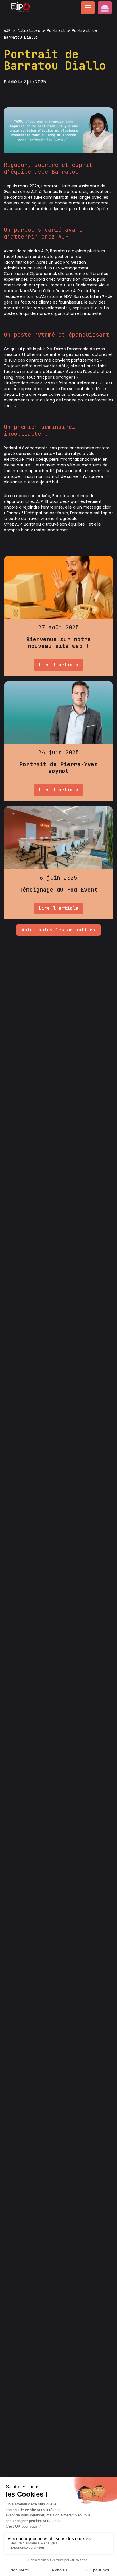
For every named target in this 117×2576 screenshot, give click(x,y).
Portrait (56, 30)
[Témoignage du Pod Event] (58, 862)
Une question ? (105, 8)
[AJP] (21, 12)
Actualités (29, 30)
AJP (7, 30)
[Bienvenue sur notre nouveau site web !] (58, 616)
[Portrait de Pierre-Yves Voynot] (58, 741)
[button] (88, 8)
